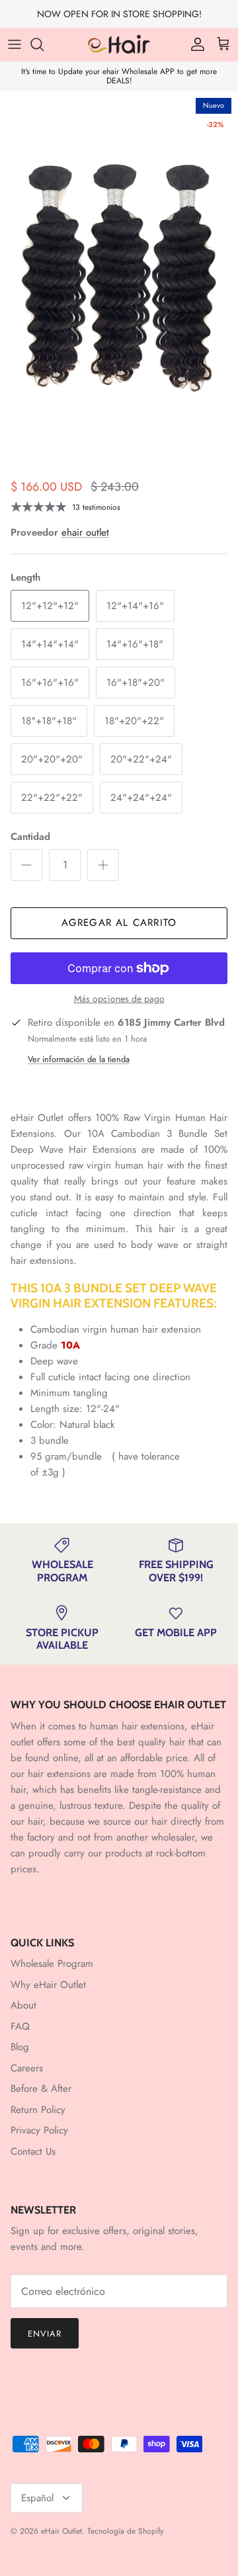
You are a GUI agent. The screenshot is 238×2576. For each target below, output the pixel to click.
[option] (119, 251)
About (23, 2005)
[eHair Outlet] (119, 44)
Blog (20, 2047)
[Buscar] (44, 44)
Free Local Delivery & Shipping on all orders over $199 (119, 19)
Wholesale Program (52, 1964)
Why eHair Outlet (48, 1985)
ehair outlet (85, 532)
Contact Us (33, 2151)
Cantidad (30, 837)
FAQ (20, 2026)
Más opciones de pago (119, 999)
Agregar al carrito (119, 923)
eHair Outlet (61, 2531)
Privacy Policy (39, 2130)
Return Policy (38, 2110)
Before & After (41, 2089)
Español (37, 2498)
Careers (27, 2068)
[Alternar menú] (15, 44)
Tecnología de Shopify (125, 2531)
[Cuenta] (194, 44)
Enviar (45, 2334)
